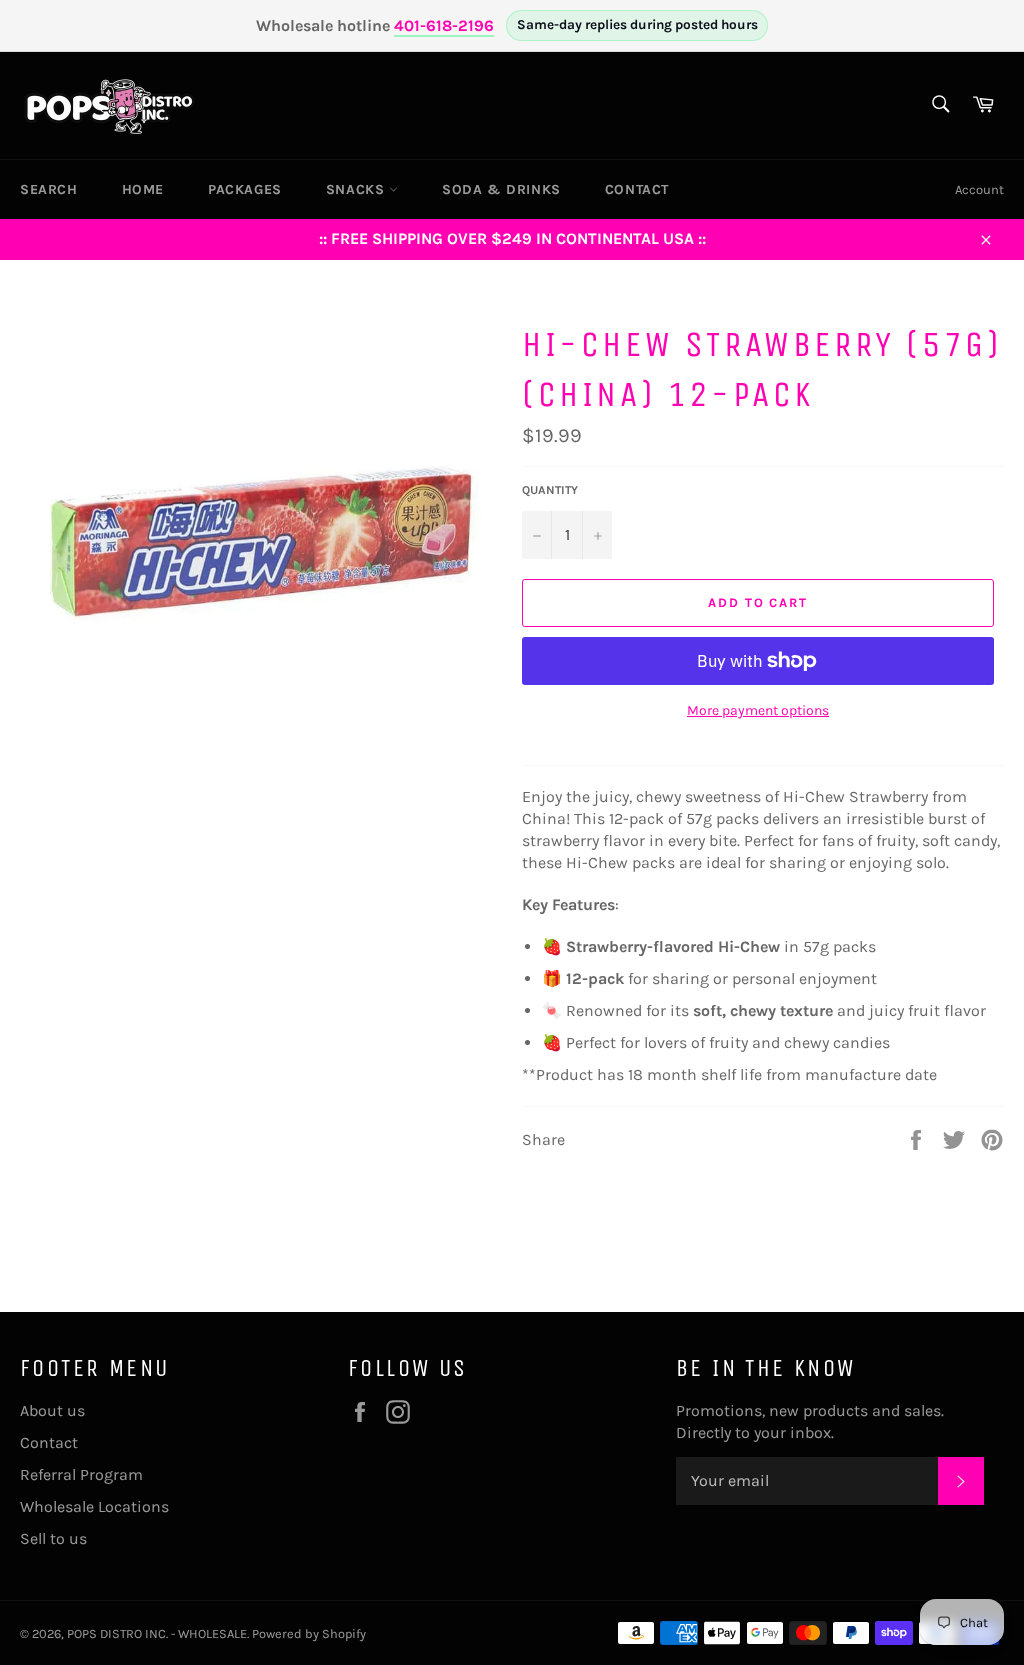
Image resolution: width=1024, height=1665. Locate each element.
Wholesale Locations (94, 1506)
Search (49, 189)
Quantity (550, 490)
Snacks (357, 189)
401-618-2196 (444, 25)
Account (979, 189)
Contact (637, 189)
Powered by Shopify (309, 1633)
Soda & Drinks (501, 189)
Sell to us (53, 1538)
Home (143, 189)
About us (52, 1410)
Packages (245, 189)
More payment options (758, 710)
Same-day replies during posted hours (637, 24)
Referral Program (81, 1474)
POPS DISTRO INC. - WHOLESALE (157, 1633)
